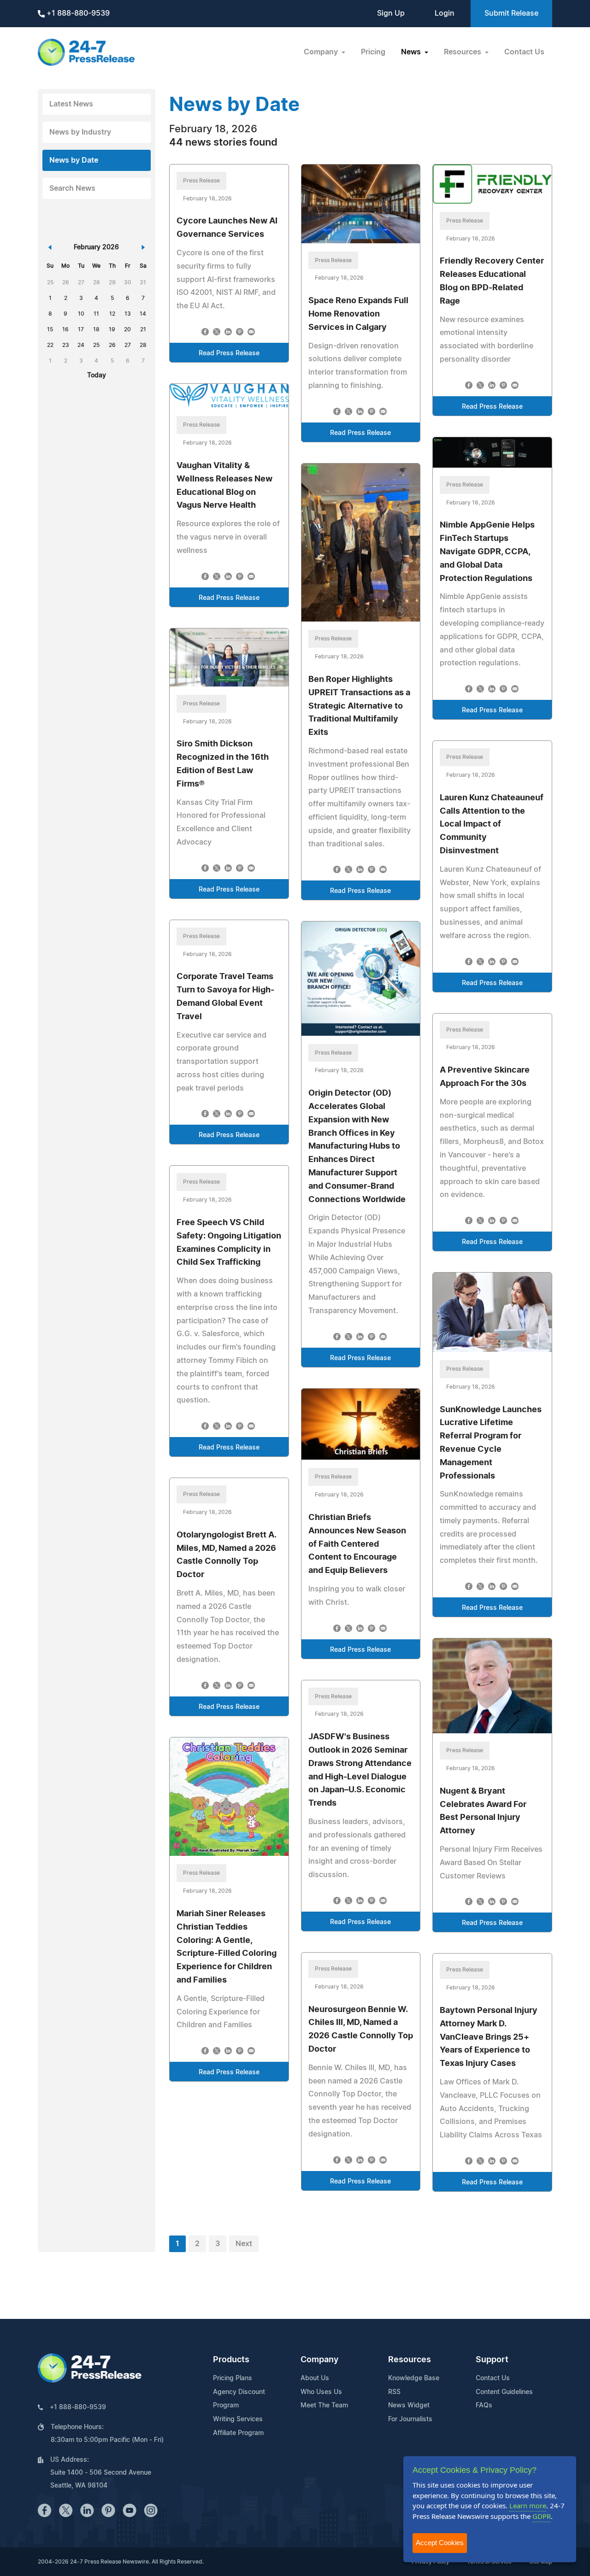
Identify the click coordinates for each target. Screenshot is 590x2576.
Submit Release (511, 13)
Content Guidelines (504, 2392)
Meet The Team (324, 2406)
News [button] (412, 52)
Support (492, 2360)
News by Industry (80, 132)
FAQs (484, 2406)
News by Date (74, 160)
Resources (410, 2360)
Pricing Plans (233, 2378)
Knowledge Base (414, 2378)
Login (445, 13)
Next (244, 2244)
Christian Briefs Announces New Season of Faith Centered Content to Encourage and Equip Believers (357, 1544)
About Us (315, 2378)
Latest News (71, 104)
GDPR (542, 2516)
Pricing (373, 52)
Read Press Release (229, 353)
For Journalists (410, 2419)
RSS (394, 2392)
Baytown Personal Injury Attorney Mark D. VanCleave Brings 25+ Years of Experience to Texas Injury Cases (489, 2037)
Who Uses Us (321, 2392)
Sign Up (391, 13)
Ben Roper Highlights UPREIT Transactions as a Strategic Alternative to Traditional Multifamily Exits (359, 706)
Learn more (528, 2506)
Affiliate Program (238, 2433)
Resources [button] (463, 52)
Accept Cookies (440, 2543)
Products (231, 2360)
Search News (72, 188)
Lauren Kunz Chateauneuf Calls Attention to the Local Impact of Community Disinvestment (492, 824)
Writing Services (238, 2419)
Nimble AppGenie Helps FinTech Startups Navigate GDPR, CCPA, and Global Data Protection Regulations (487, 552)
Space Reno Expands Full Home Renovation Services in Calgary (358, 314)
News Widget (409, 2406)
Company (319, 2360)
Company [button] (322, 52)
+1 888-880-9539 (77, 13)
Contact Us (524, 52)
